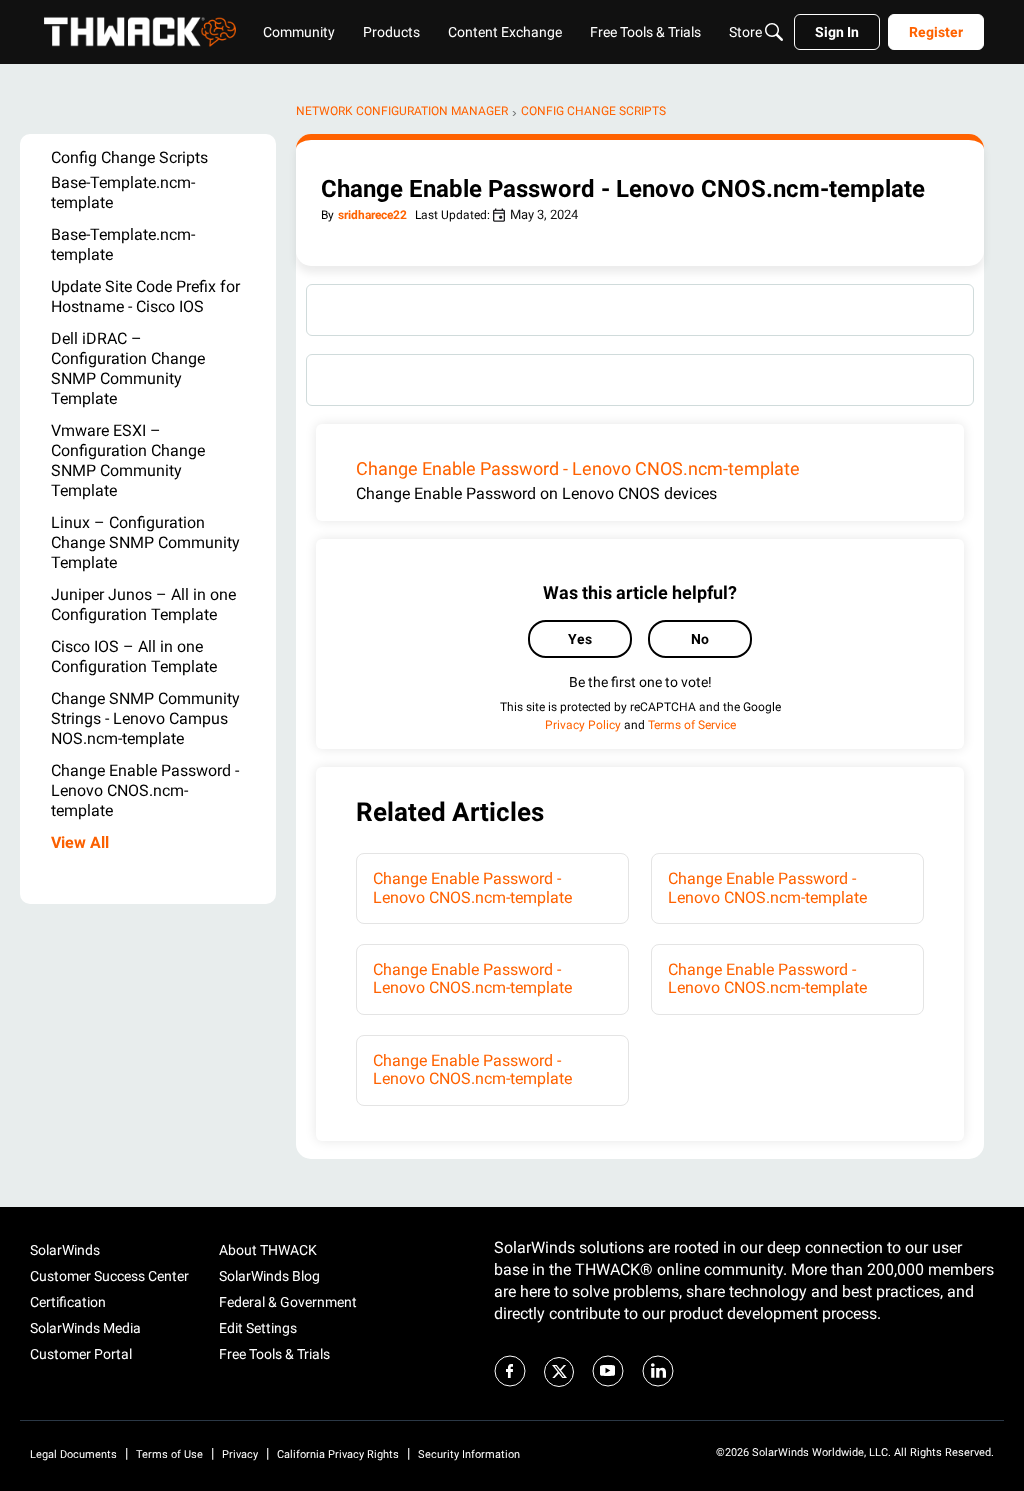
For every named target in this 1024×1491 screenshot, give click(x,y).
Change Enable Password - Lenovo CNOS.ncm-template (578, 468)
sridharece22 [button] (372, 215)
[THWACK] (140, 32)
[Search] (774, 32)
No (700, 639)
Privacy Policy (583, 725)
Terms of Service (692, 725)
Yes (580, 639)
